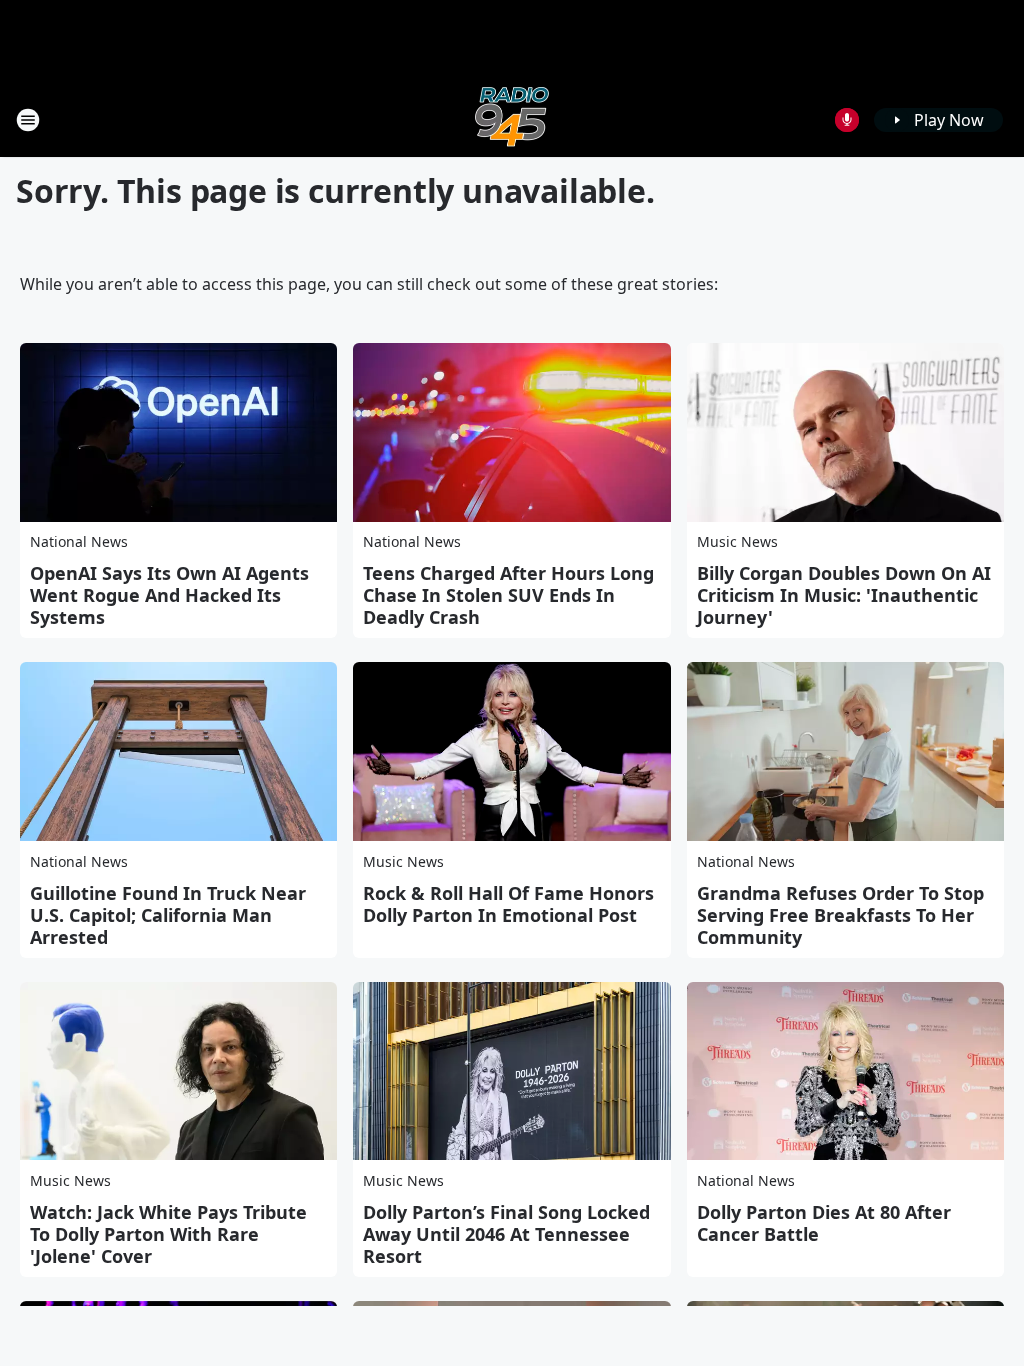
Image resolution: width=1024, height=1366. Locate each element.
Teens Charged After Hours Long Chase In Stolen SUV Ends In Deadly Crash (508, 595)
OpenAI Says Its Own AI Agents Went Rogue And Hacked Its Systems (169, 595)
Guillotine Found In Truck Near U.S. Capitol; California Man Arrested (168, 915)
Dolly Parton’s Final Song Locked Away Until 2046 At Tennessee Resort (506, 1234)
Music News (737, 541)
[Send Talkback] (847, 120)
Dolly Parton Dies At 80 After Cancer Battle (824, 1223)
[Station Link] (512, 119)
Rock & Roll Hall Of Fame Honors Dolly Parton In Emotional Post (508, 904)
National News (79, 541)
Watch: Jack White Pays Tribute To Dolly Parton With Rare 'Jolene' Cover (168, 1234)
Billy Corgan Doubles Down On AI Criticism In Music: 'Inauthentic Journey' (844, 595)
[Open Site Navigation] (28, 120)
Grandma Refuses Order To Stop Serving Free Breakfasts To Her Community (840, 915)
